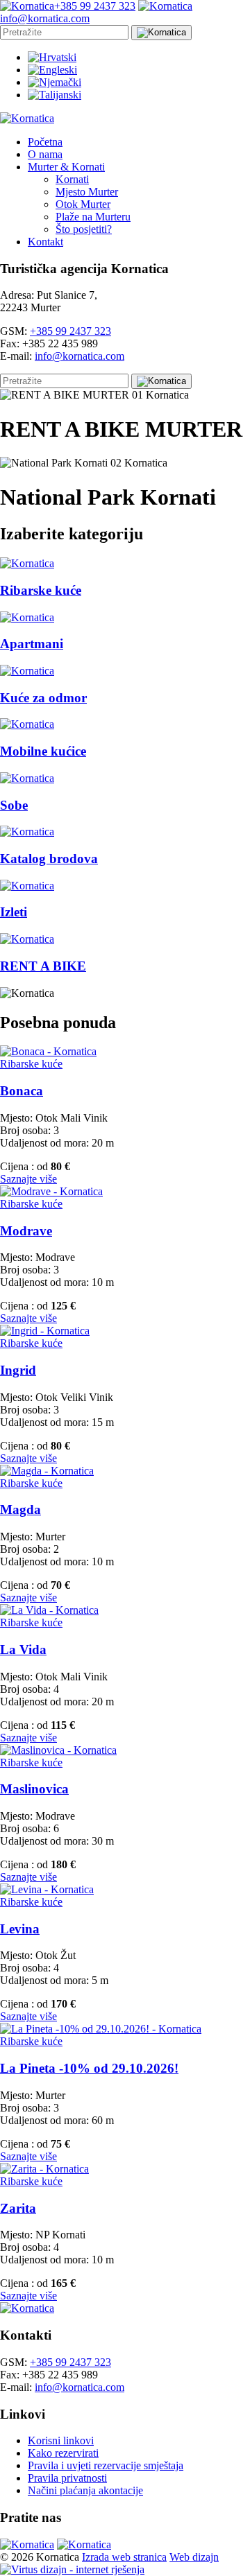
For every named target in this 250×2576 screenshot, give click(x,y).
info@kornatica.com (80, 356)
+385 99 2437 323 (70, 331)
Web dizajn (194, 2557)
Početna (45, 142)
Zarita (18, 2208)
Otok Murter (83, 204)
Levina (20, 1929)
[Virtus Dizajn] (72, 2569)
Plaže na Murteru (93, 217)
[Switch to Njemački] (55, 82)
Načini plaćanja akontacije (85, 2490)
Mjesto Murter (87, 192)
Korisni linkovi (61, 2440)
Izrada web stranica (124, 2557)
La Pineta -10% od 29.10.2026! (89, 2068)
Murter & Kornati (66, 167)
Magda (20, 1509)
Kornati (72, 179)
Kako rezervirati (63, 2453)
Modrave (26, 1231)
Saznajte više (28, 1179)
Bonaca (22, 1091)
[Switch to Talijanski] (55, 95)
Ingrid (18, 1370)
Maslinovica (34, 1789)
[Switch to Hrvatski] (52, 57)
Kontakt (45, 242)
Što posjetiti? (84, 229)
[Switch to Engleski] (52, 70)
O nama (45, 154)
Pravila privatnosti (67, 2478)
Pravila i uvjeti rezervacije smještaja (106, 2465)
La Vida (23, 1650)
